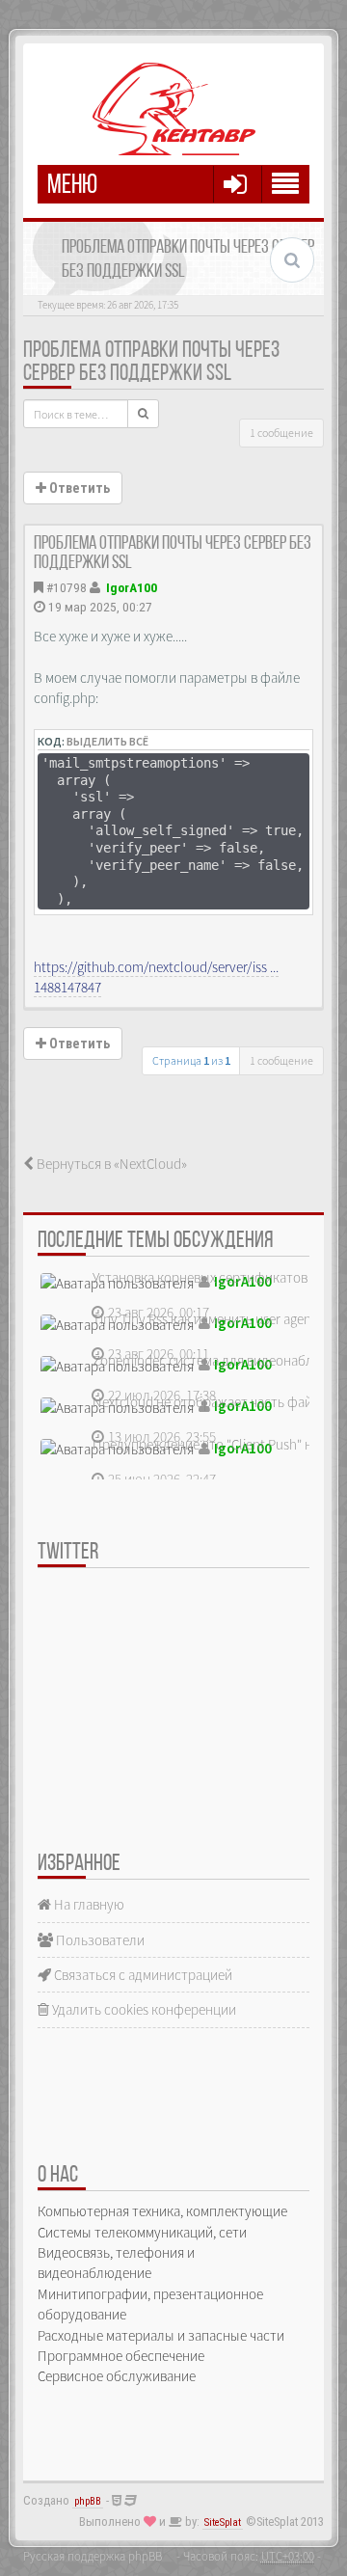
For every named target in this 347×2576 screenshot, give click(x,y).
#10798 (67, 587)
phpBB (88, 2501)
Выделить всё (107, 741)
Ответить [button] (78, 488)
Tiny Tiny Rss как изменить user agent (204, 1319)
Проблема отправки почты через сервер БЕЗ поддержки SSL (151, 363)
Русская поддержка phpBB (93, 2556)
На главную (88, 1904)
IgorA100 (132, 587)
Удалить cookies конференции (143, 2009)
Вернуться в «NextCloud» (110, 1164)
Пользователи (99, 1940)
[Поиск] (143, 414)
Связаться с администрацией (142, 1975)
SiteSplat (223, 2522)
